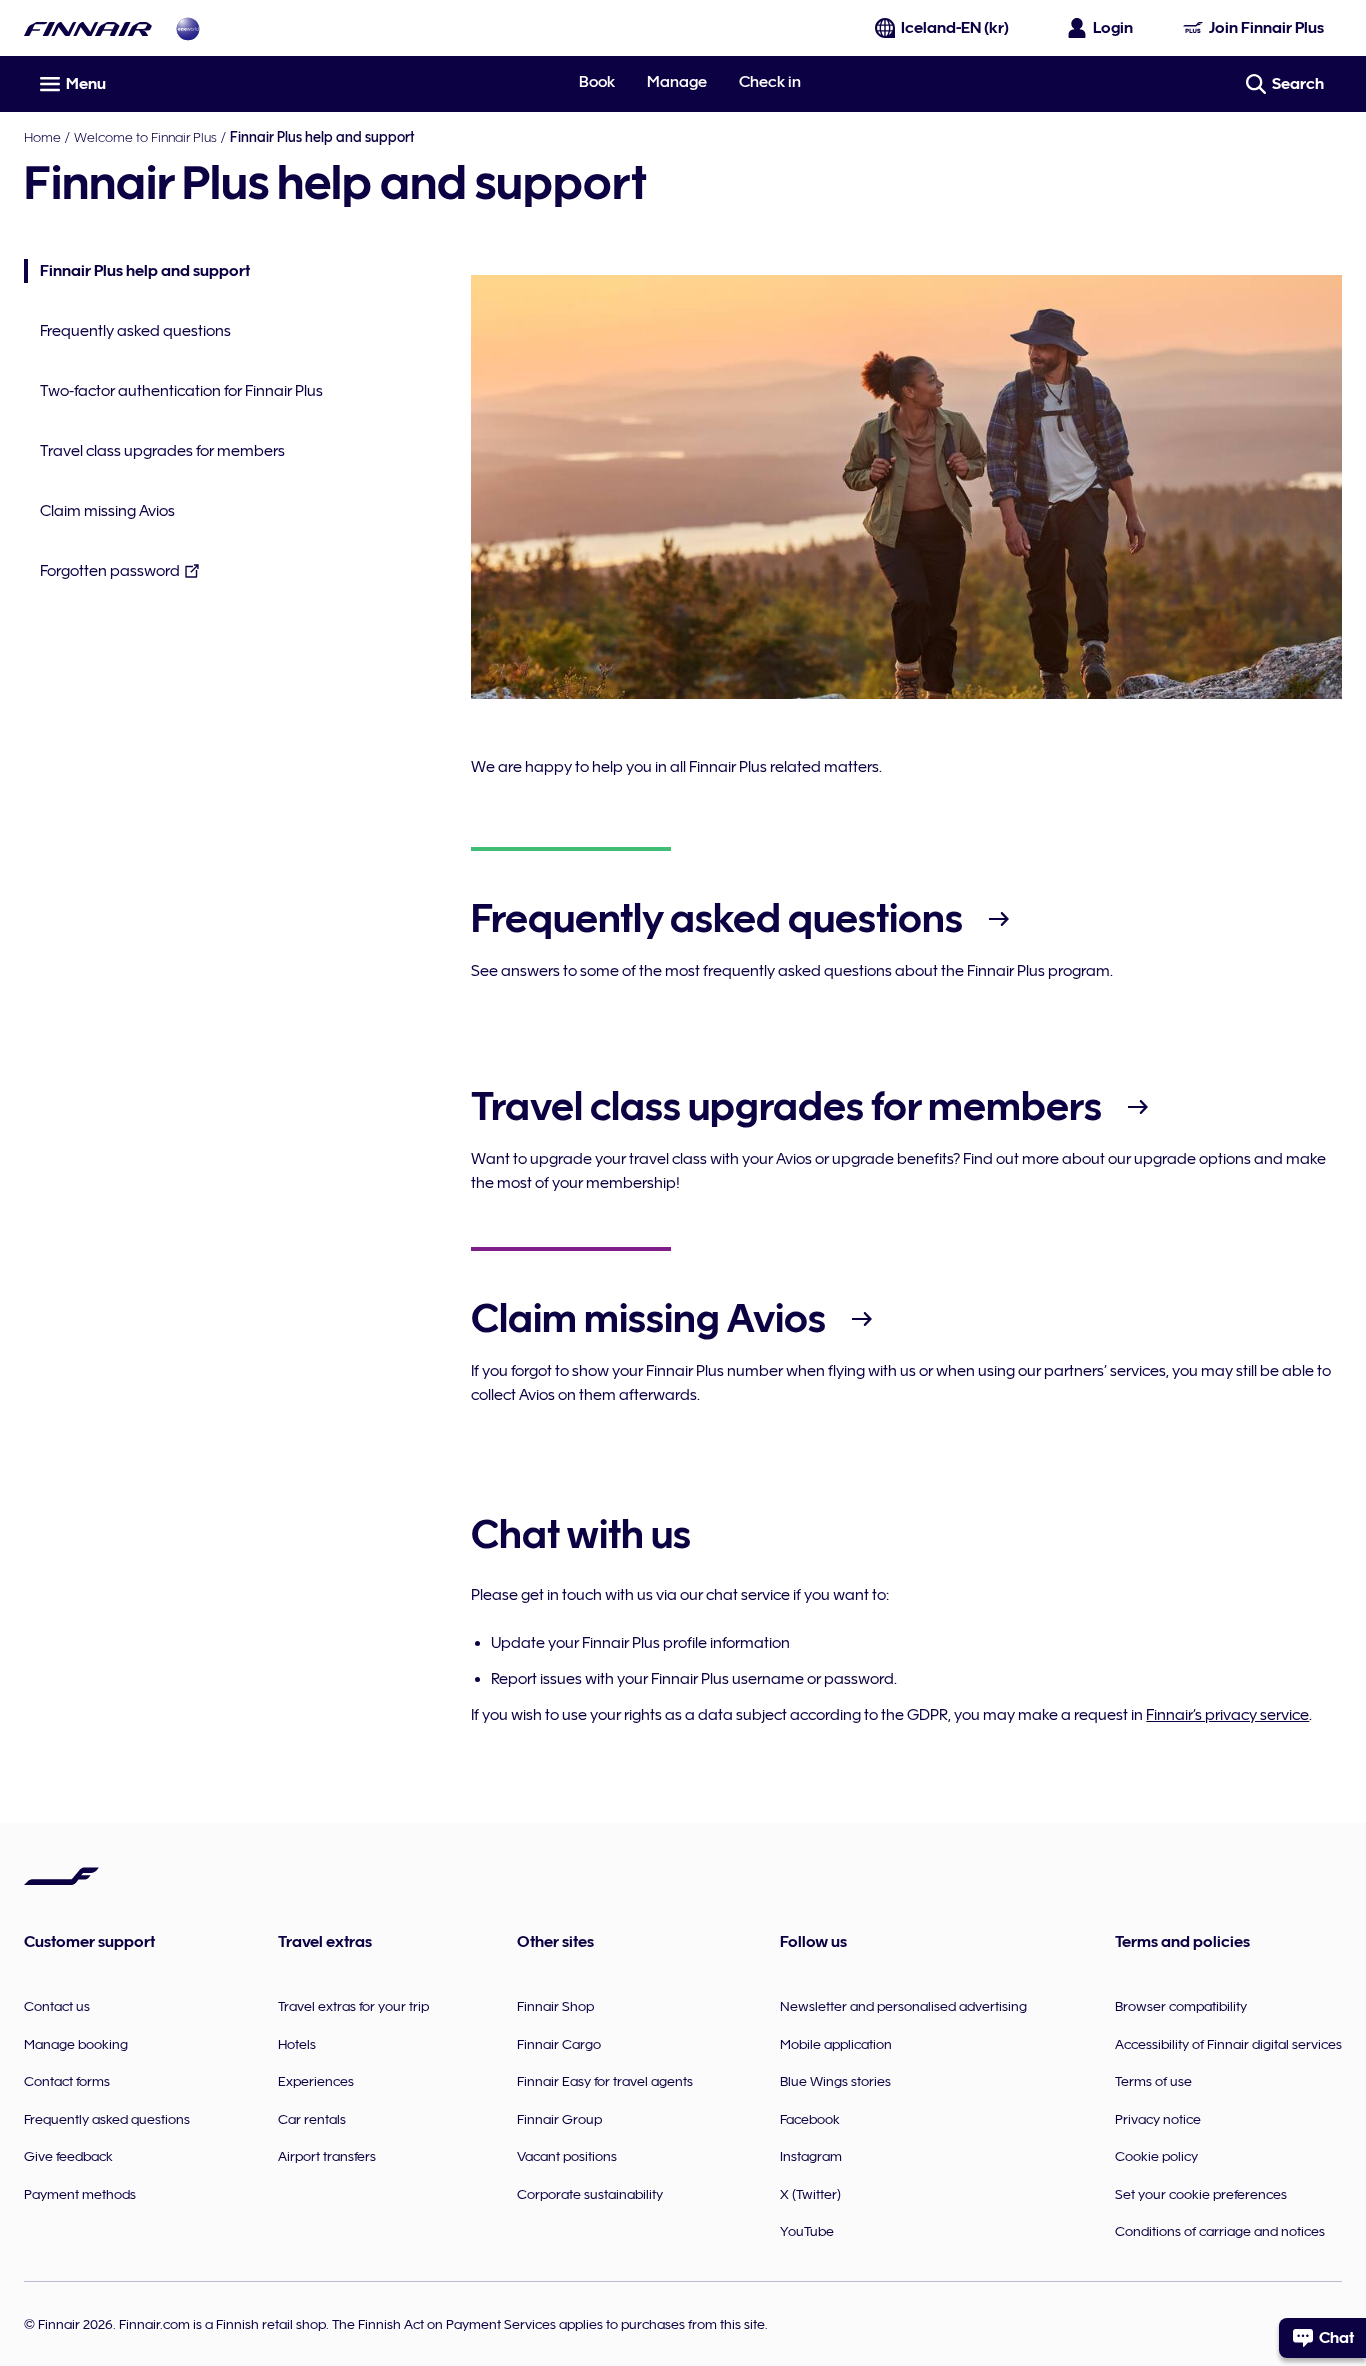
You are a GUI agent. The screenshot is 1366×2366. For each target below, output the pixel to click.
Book (597, 82)
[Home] (88, 28)
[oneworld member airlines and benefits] (188, 28)
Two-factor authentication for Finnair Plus (181, 391)
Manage (677, 82)
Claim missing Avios (107, 511)
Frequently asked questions (135, 331)
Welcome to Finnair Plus (145, 137)
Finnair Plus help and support (137, 272)
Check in (770, 82)
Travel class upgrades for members (162, 451)
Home (42, 137)
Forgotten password (110, 571)
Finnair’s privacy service (1227, 1715)
